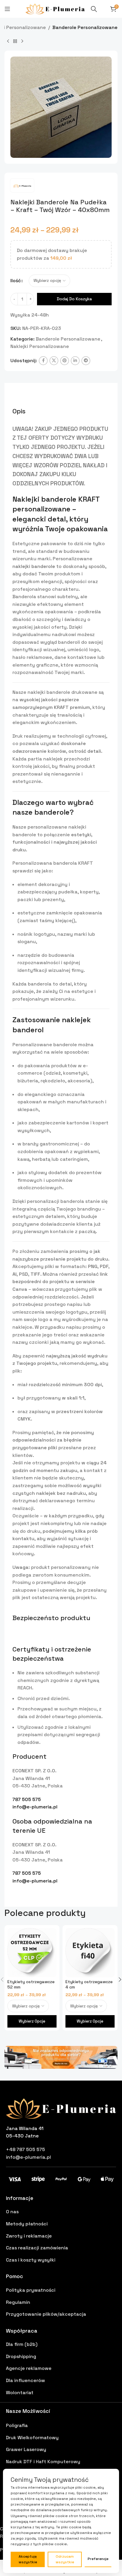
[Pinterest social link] (65, 361)
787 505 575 (27, 1799)
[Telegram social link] (86, 361)
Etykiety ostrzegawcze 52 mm (31, 1984)
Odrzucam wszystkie (65, 2559)
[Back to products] (15, 41)
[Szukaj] (94, 9)
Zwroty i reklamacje (29, 2236)
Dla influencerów (25, 2380)
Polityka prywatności (31, 2290)
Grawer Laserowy (26, 2449)
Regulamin (18, 2302)
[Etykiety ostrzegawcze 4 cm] (90, 1953)
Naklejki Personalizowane (40, 346)
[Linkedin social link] (75, 361)
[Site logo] (55, 8)
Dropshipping (21, 2356)
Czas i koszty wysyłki (31, 2260)
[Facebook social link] (43, 361)
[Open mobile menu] (7, 9)
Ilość (16, 281)
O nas (12, 2212)
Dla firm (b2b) (22, 2344)
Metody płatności (27, 2224)
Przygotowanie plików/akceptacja (46, 2314)
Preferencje (98, 2559)
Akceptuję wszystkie (28, 2559)
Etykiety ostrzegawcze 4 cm (89, 1984)
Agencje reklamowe (29, 2368)
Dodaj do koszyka (74, 299)
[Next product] (22, 41)
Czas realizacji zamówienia (37, 2248)
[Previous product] (8, 41)
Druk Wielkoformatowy (32, 2438)
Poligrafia (17, 2425)
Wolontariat (20, 2393)
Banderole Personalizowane (85, 27)
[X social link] (54, 361)
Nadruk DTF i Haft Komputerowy (43, 2462)
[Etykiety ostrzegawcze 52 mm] (32, 1953)
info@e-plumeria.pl (35, 1807)
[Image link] (61, 2057)
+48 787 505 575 (25, 2149)
